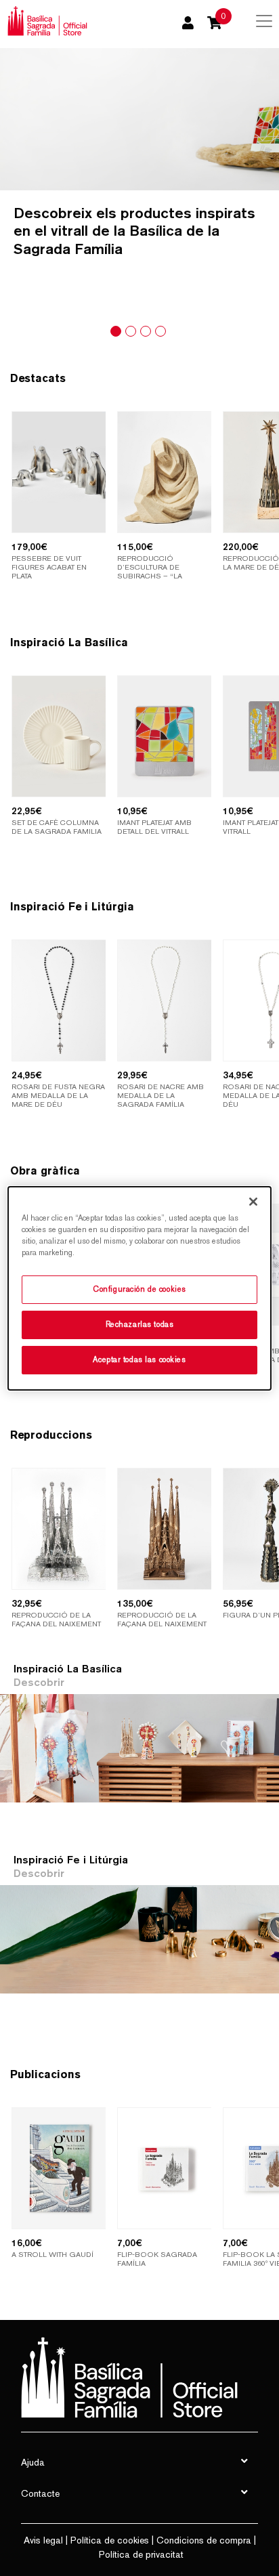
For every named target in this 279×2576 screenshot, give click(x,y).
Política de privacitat (141, 2554)
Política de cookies (110, 2540)
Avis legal (43, 2540)
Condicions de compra (204, 2540)
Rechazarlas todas (140, 1324)
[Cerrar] (253, 1201)
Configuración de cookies (139, 1289)
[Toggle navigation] (264, 21)
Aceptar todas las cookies (139, 1359)
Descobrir (39, 1682)
